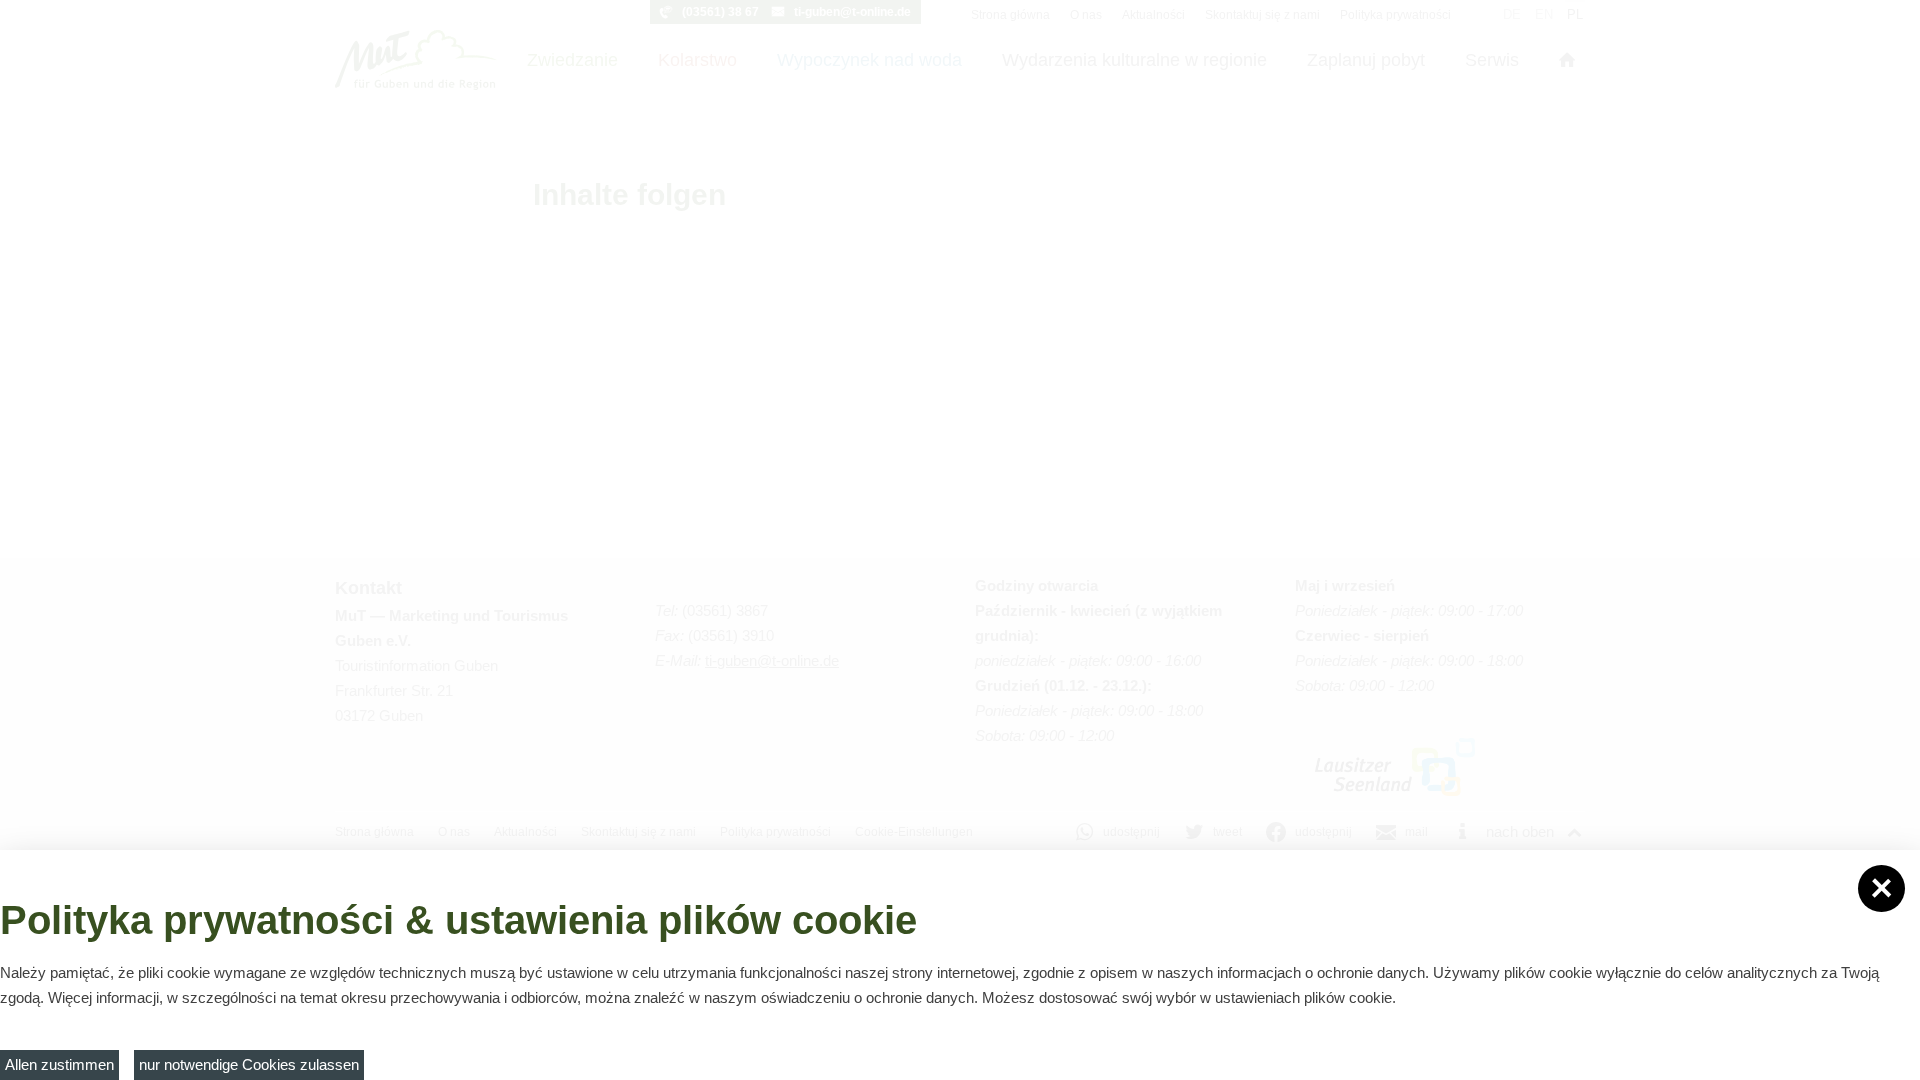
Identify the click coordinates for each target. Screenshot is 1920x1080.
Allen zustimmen (59, 1064)
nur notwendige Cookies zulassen (249, 1064)
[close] (1881, 888)
